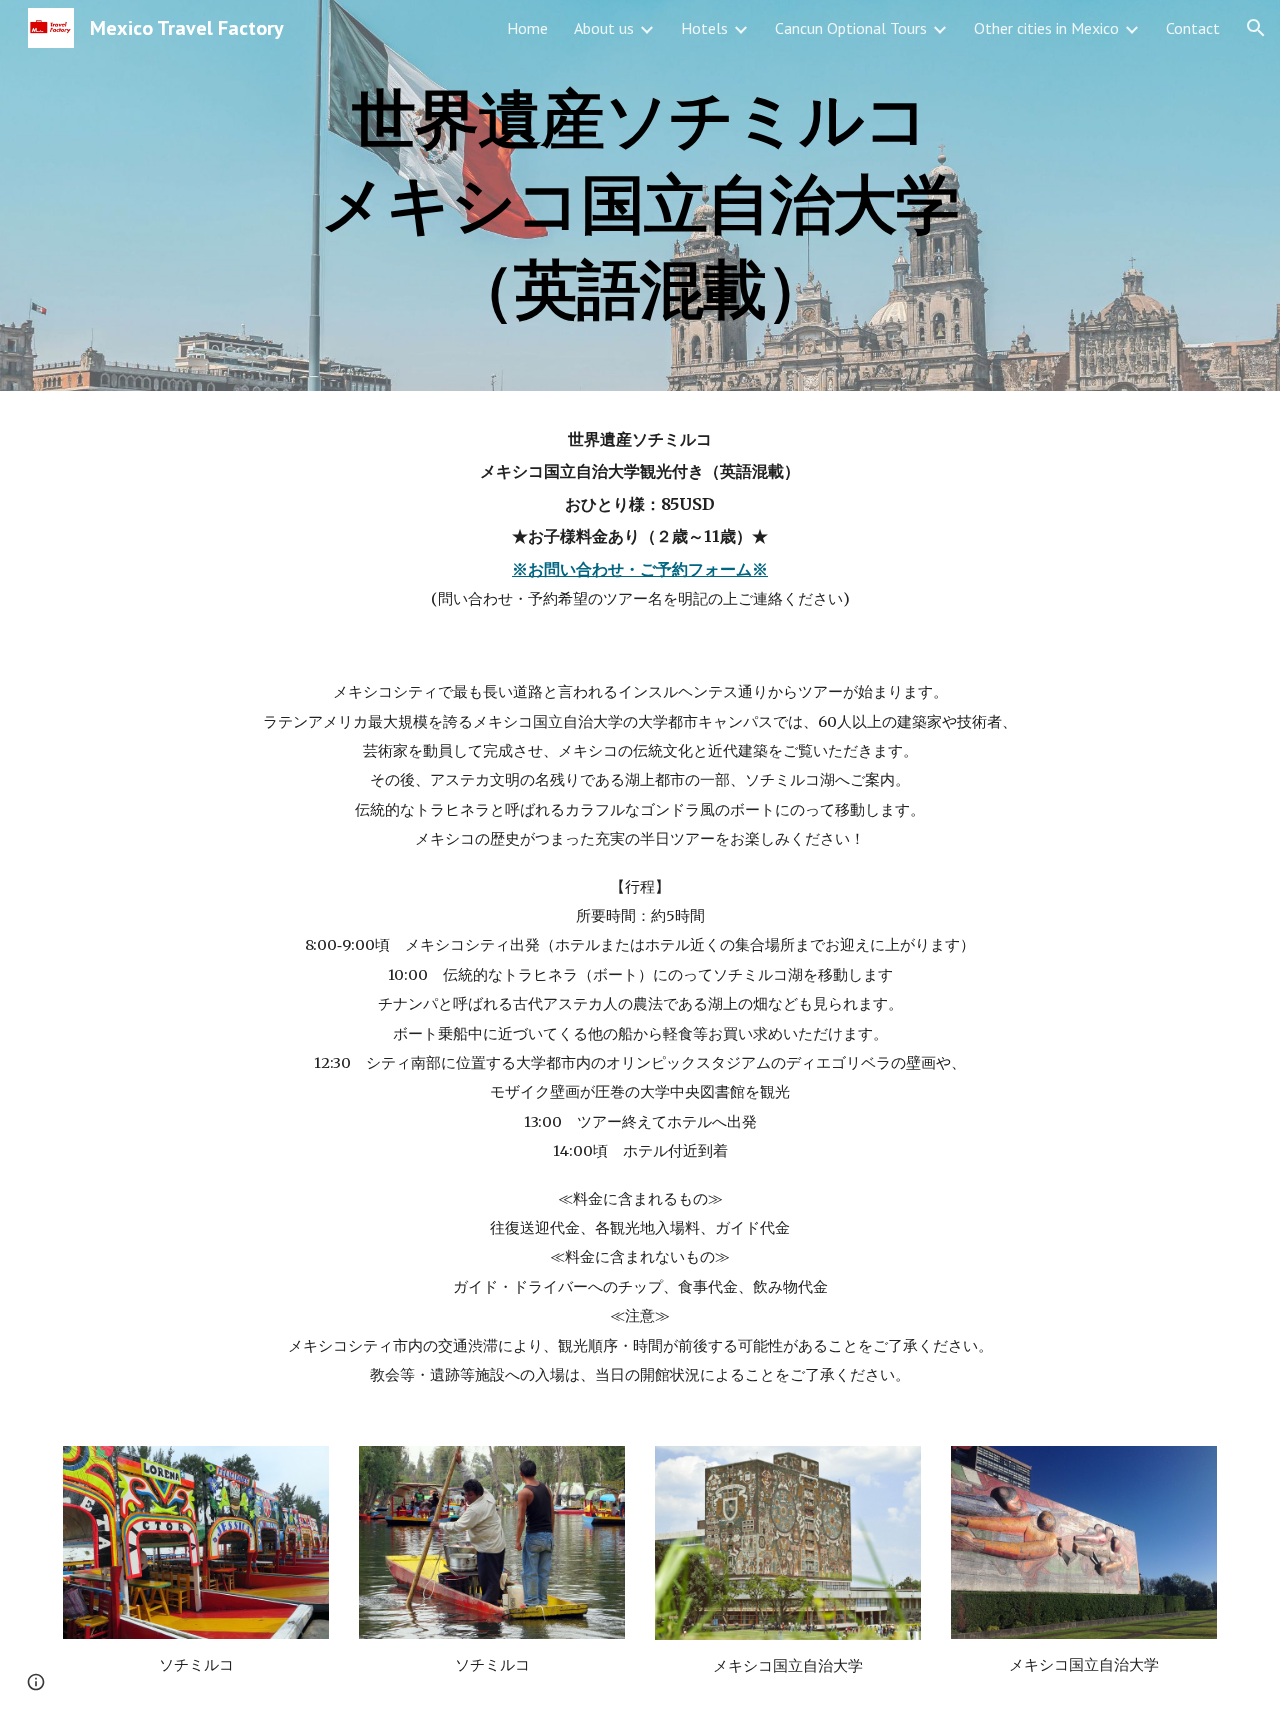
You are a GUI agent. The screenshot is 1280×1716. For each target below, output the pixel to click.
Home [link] (527, 28)
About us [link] (604, 28)
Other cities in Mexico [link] (1046, 28)
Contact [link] (1193, 28)
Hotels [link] (704, 28)
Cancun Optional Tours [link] (851, 28)
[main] (640, 195)
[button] (1256, 28)
